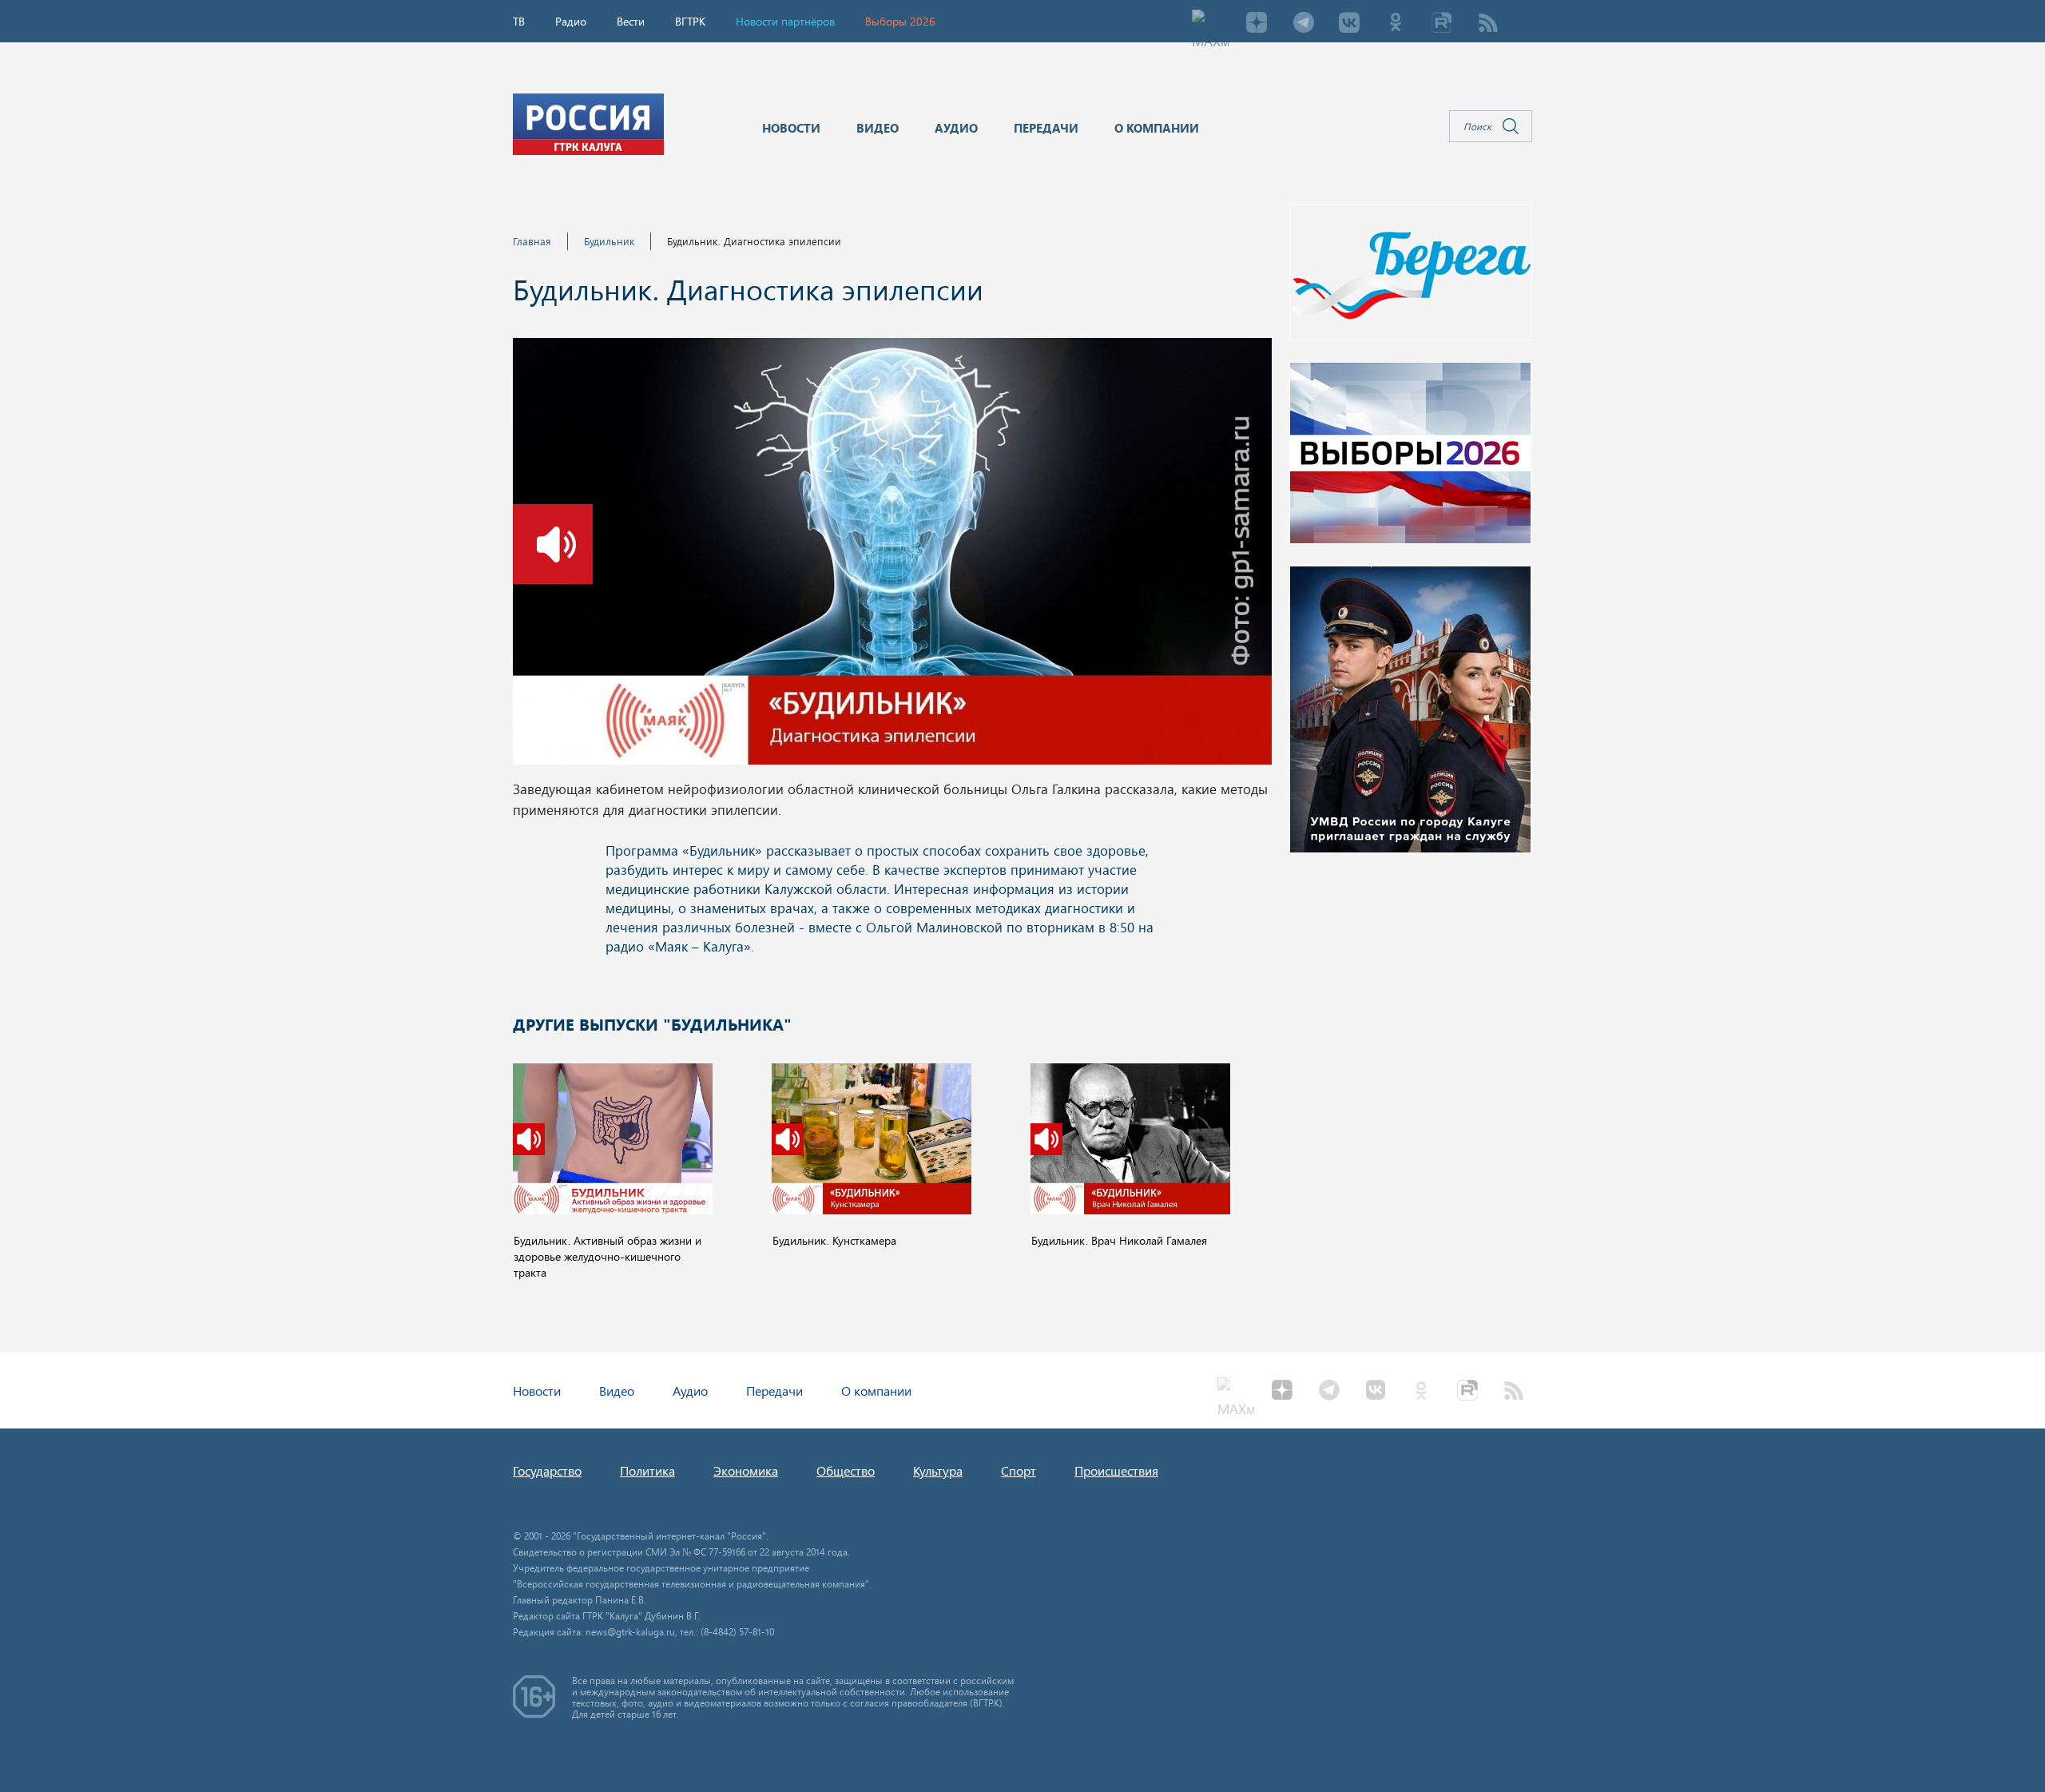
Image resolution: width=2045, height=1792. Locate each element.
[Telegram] (1303, 24)
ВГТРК (690, 21)
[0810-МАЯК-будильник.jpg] (892, 556)
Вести (631, 21)
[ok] (1396, 24)
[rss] (1488, 24)
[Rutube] (1442, 24)
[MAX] (1210, 24)
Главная (532, 241)
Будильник (609, 241)
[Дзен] (1257, 24)
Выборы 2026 (900, 21)
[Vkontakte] (1349, 24)
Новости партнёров (785, 21)
